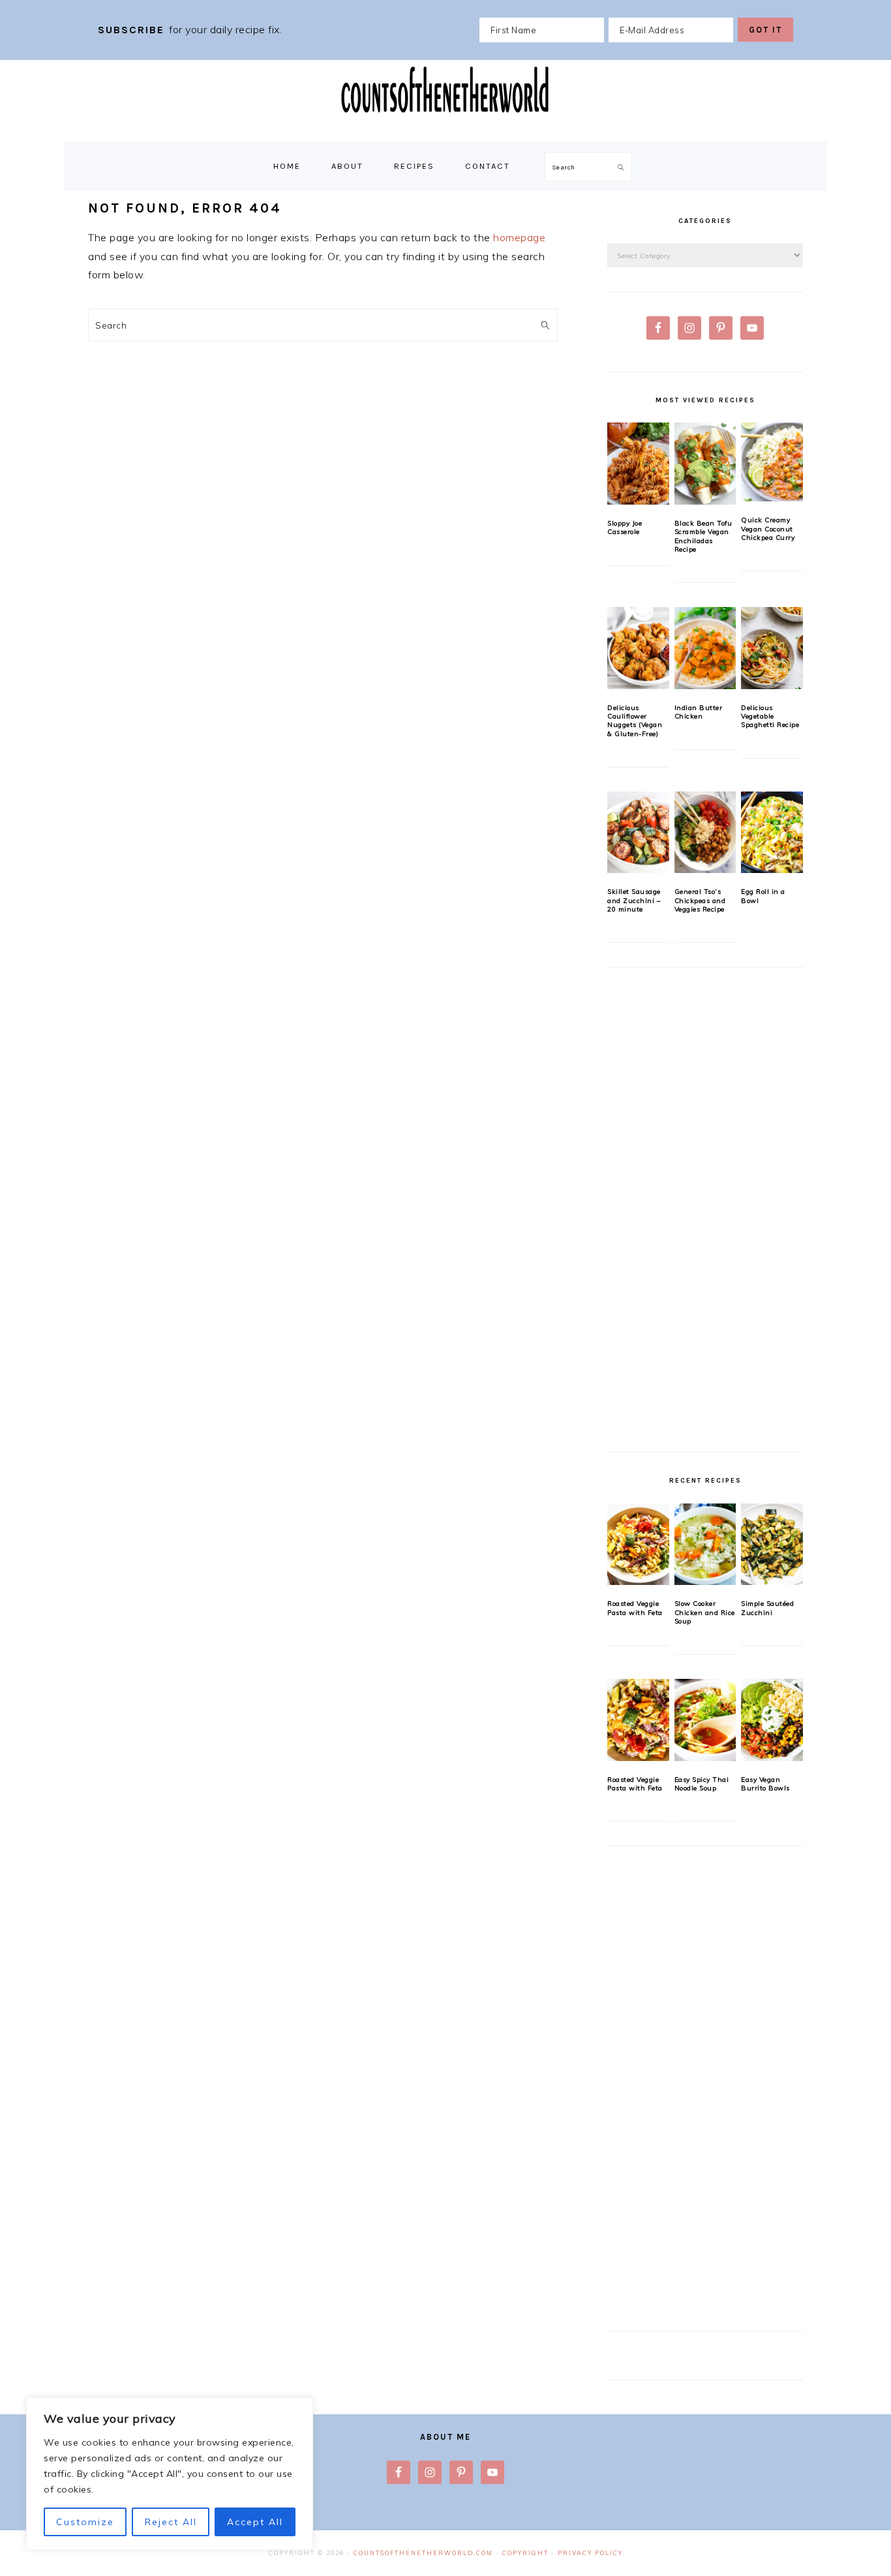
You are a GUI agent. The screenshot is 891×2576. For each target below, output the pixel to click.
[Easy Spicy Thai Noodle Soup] (705, 1720)
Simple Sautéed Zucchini (767, 1608)
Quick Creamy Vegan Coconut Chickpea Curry (768, 529)
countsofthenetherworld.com (423, 2553)
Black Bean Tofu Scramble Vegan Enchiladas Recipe (703, 536)
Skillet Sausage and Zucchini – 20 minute (634, 900)
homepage (519, 237)
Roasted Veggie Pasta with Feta (635, 1608)
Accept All (255, 2522)
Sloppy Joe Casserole (625, 527)
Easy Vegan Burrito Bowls (765, 1784)
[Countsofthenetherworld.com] (445, 128)
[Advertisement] (705, 1217)
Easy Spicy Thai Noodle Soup (702, 1784)
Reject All (171, 2522)
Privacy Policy (590, 2553)
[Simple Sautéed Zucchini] (772, 1545)
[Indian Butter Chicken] (705, 648)
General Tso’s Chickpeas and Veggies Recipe (700, 900)
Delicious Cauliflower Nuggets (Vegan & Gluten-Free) (635, 721)
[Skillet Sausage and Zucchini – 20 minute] (638, 833)
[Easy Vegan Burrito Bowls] (772, 1720)
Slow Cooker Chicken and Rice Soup (705, 1612)
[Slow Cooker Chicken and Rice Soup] (705, 1545)
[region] (170, 2474)
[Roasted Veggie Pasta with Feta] (638, 1545)
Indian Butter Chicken (699, 712)
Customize (85, 2522)
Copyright (525, 2553)
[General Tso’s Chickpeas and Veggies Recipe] (705, 833)
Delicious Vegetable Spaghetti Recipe (770, 717)
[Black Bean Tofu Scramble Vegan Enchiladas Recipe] (705, 464)
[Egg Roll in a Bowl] (772, 833)
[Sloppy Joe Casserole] (638, 464)
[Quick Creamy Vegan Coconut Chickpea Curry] (772, 462)
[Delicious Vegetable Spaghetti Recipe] (772, 648)
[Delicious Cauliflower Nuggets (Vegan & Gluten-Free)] (638, 648)
